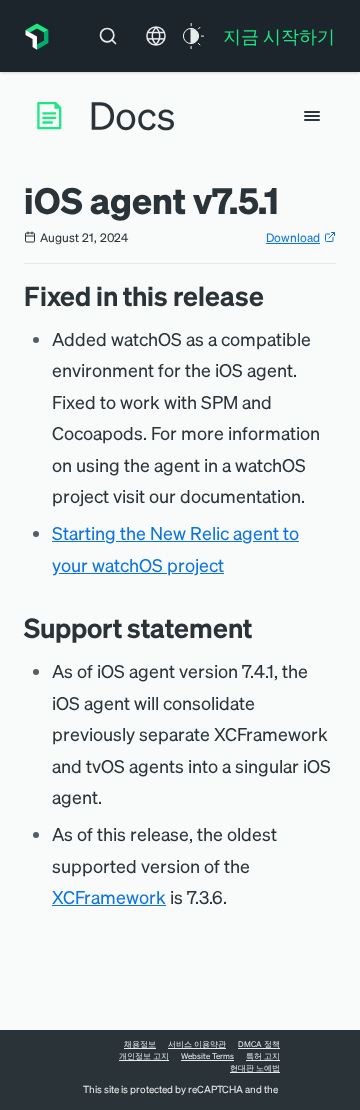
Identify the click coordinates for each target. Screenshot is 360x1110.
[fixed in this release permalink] (274, 295)
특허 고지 (263, 1056)
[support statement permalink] (262, 627)
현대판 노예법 (255, 1068)
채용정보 (140, 1044)
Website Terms (207, 1056)
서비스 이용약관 (197, 1044)
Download (293, 237)
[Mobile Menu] (312, 116)
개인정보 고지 (144, 1056)
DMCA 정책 (259, 1044)
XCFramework (109, 896)
